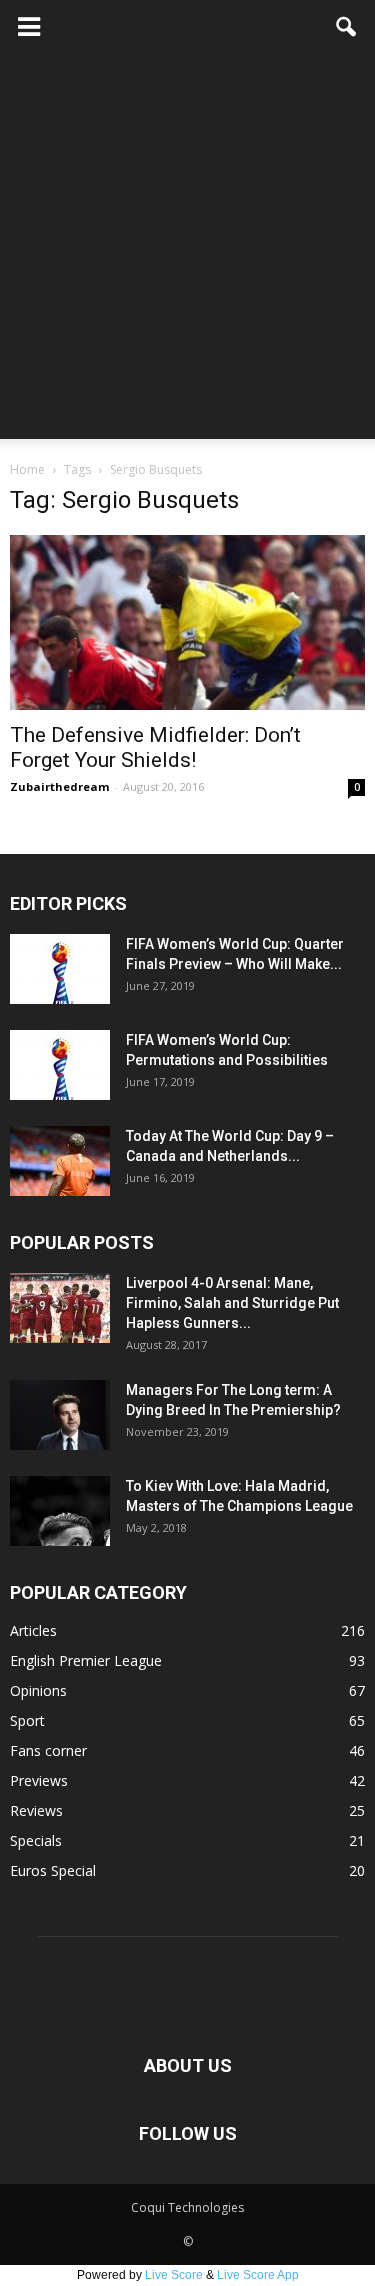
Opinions (38, 1690)
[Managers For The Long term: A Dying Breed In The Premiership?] (60, 1415)
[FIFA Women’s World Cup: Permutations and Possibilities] (60, 1065)
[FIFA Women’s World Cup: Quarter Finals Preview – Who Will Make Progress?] (60, 969)
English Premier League (86, 1660)
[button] (347, 27)
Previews (39, 1780)
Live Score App (258, 2275)
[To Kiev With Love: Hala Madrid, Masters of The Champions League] (60, 1511)
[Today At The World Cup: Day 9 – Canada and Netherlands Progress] (60, 1161)
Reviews (36, 1810)
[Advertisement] (187, 251)
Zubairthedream (59, 786)
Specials (36, 1840)
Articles (33, 1630)
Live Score (174, 2275)
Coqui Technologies (187, 2207)
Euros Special (53, 1870)
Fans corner (48, 1750)
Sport (27, 1720)
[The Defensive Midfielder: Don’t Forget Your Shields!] (187, 622)
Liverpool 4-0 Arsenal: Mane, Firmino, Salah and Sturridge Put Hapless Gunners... (232, 1303)
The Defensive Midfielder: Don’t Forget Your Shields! (155, 747)
